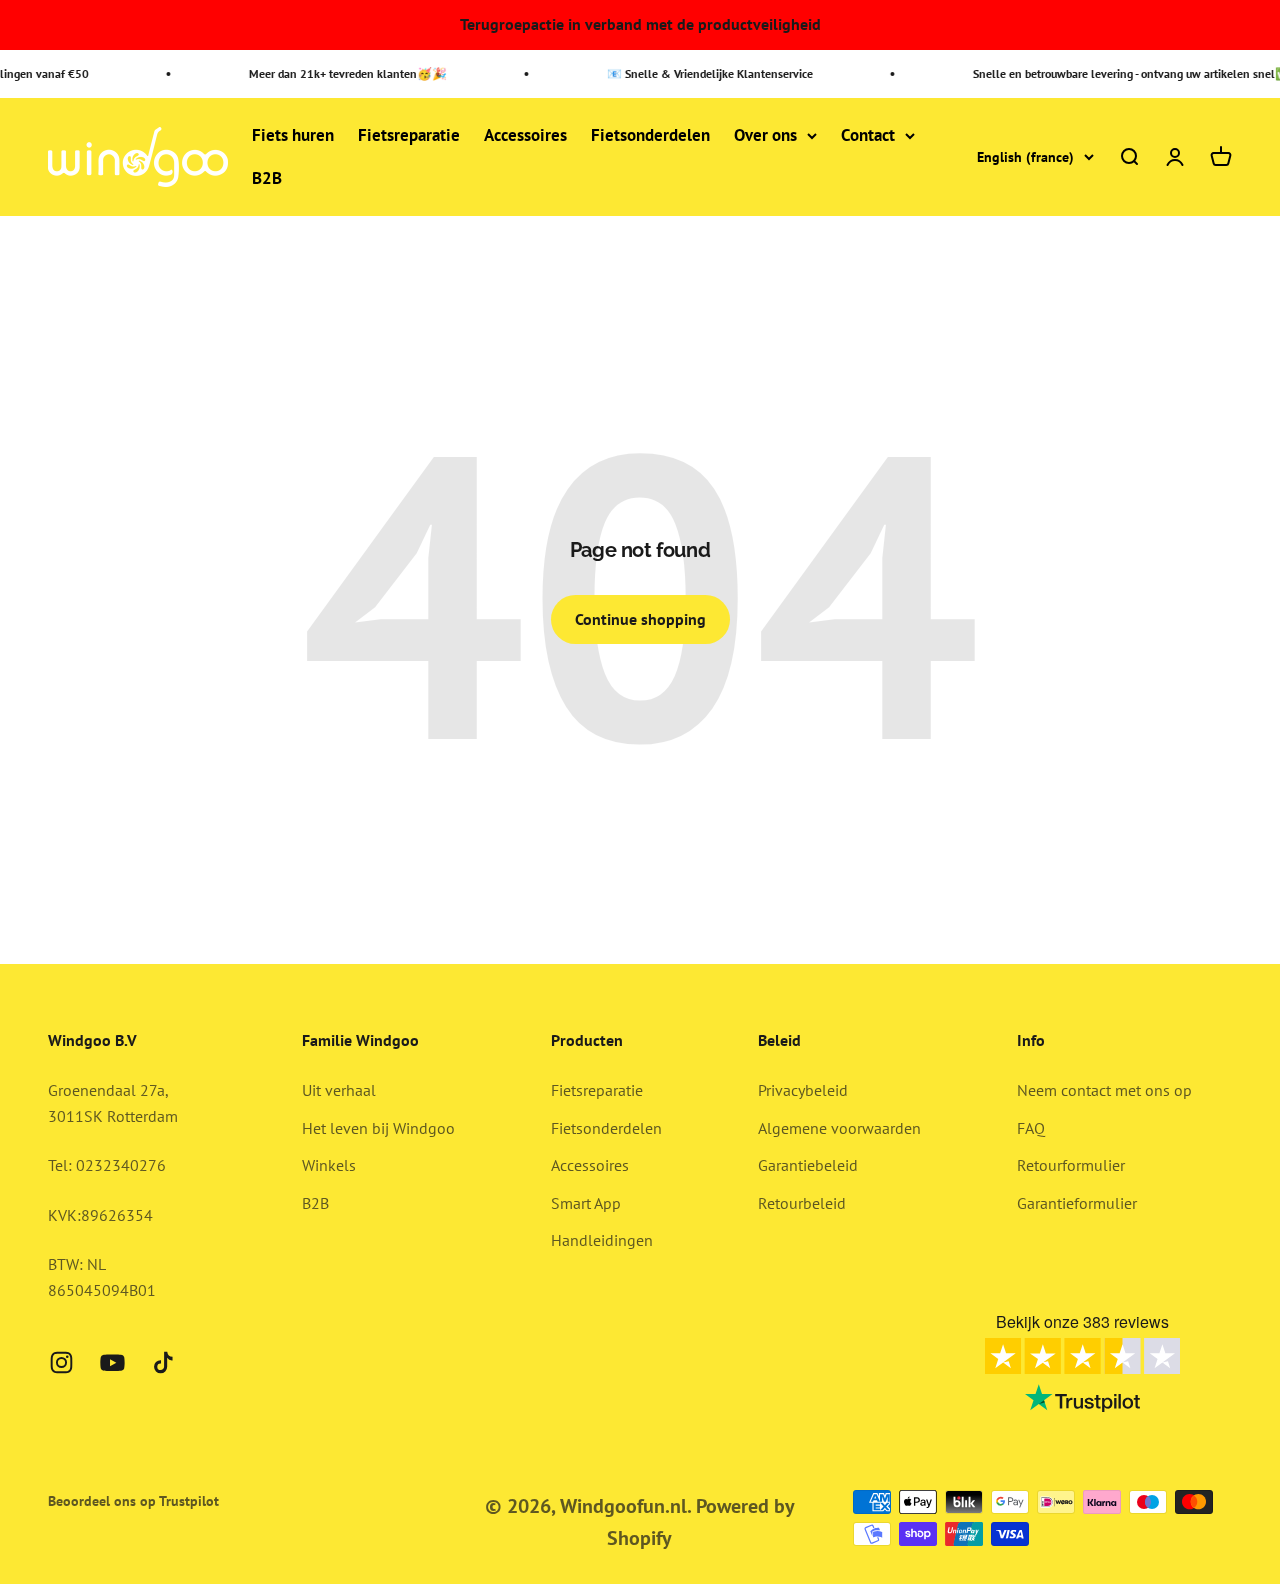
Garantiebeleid (808, 1165)
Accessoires (525, 135)
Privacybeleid (803, 1090)
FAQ (1031, 1128)
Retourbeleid (802, 1203)
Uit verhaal (339, 1090)
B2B (267, 179)
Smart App (586, 1203)
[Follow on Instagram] (61, 1362)
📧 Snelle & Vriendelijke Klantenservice (702, 73)
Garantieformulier (1077, 1203)
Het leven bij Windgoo (378, 1128)
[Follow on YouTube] (112, 1362)
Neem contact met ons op (1104, 1090)
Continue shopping (640, 619)
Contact (868, 135)
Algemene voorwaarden (839, 1128)
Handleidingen (602, 1240)
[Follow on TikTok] (163, 1362)
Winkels (329, 1165)
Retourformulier (1071, 1165)
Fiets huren (293, 135)
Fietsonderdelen (650, 135)
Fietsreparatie (409, 135)
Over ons (765, 135)
